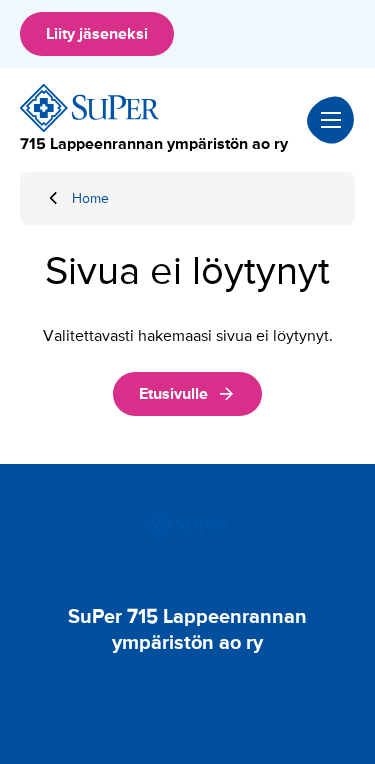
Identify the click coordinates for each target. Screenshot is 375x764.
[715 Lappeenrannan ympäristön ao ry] (90, 108)
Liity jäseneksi (97, 34)
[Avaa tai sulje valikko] (331, 120)
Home (90, 198)
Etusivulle (173, 394)
